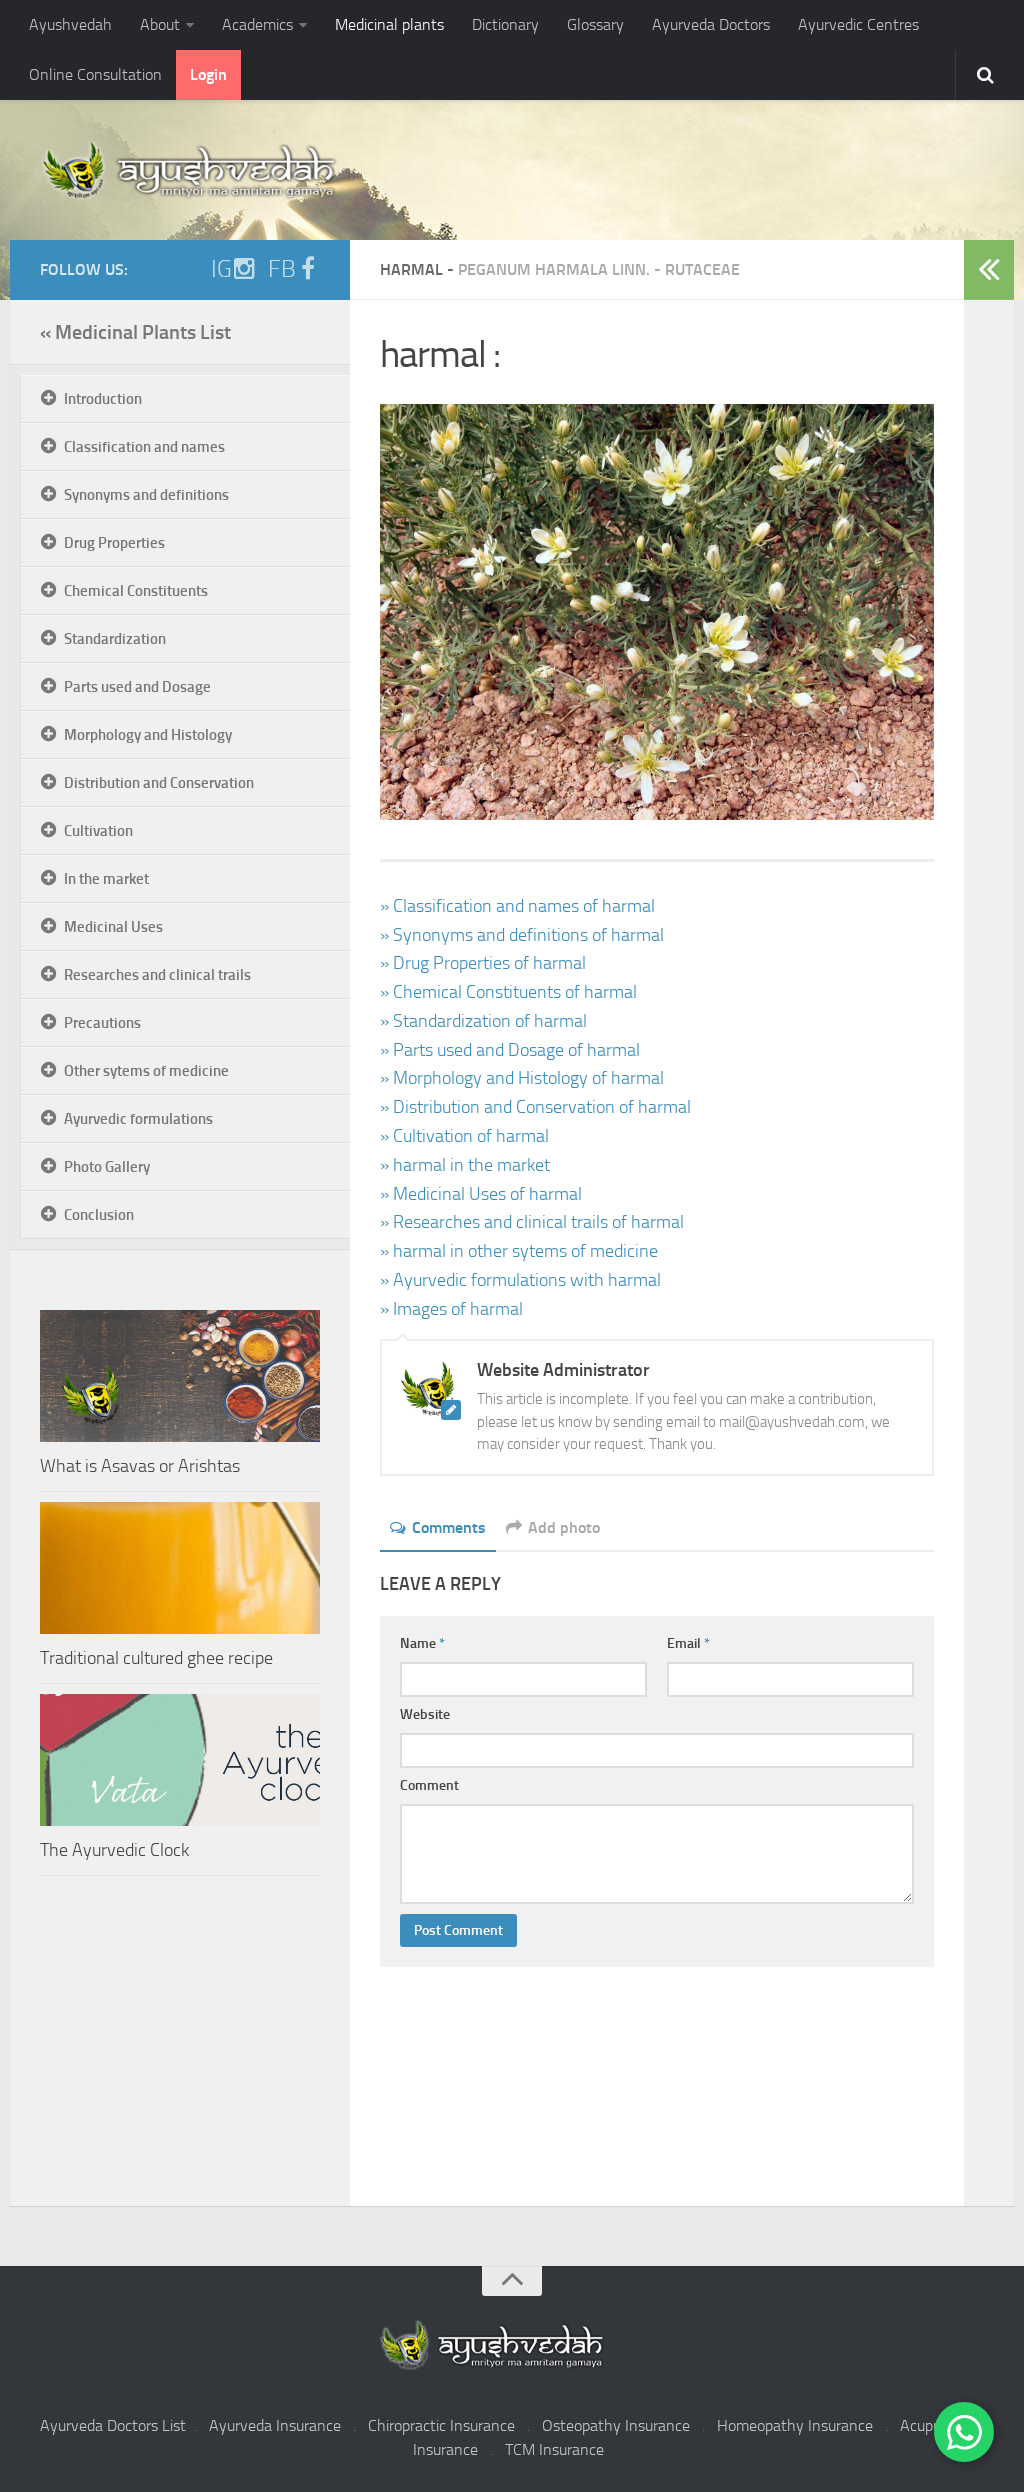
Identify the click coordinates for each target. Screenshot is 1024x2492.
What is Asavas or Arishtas (140, 1466)
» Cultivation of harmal (464, 1136)
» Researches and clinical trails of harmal (532, 1222)
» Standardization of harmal (483, 1021)
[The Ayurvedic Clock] (180, 1760)
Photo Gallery (107, 1167)
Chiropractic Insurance (441, 2425)
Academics (257, 24)
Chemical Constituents (136, 591)
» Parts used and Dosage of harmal (510, 1050)
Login (208, 74)
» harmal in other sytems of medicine (519, 1251)
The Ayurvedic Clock (114, 1850)
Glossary (595, 24)
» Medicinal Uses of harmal (481, 1194)
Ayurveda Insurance (275, 2425)
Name (422, 1643)
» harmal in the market (465, 1165)
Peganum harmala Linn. (554, 269)
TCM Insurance (554, 2449)
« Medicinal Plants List (135, 332)
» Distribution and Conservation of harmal (535, 1107)
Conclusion (99, 1215)
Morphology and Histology (148, 735)
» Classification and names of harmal (517, 906)
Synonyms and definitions (146, 495)
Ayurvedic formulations (138, 1119)
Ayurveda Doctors (711, 24)
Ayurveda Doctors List (113, 2425)
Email (688, 1643)
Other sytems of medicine (146, 1071)
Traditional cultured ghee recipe (156, 1658)
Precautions (102, 1023)
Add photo (564, 1527)
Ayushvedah (70, 24)
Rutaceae (702, 269)
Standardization (115, 639)
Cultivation (98, 831)
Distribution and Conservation (159, 783)
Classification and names (144, 447)
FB (282, 269)
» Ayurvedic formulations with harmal (520, 1280)
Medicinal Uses (113, 927)
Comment (429, 1785)
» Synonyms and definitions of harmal (522, 935)
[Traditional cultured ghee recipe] (180, 1568)
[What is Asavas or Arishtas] (180, 1376)
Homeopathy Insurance (795, 2425)
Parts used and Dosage (137, 687)
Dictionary (505, 24)
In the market (106, 879)
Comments (449, 1527)
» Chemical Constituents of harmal (508, 992)
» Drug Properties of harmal (483, 963)
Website (425, 1714)
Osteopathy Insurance (616, 2425)
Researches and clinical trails (157, 975)
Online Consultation (95, 74)
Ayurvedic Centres (858, 24)
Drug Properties (114, 543)
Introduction (103, 399)
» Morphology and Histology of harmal (522, 1078)
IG (221, 269)
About (160, 24)
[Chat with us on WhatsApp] (964, 2432)
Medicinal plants (389, 24)
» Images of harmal (451, 1309)
